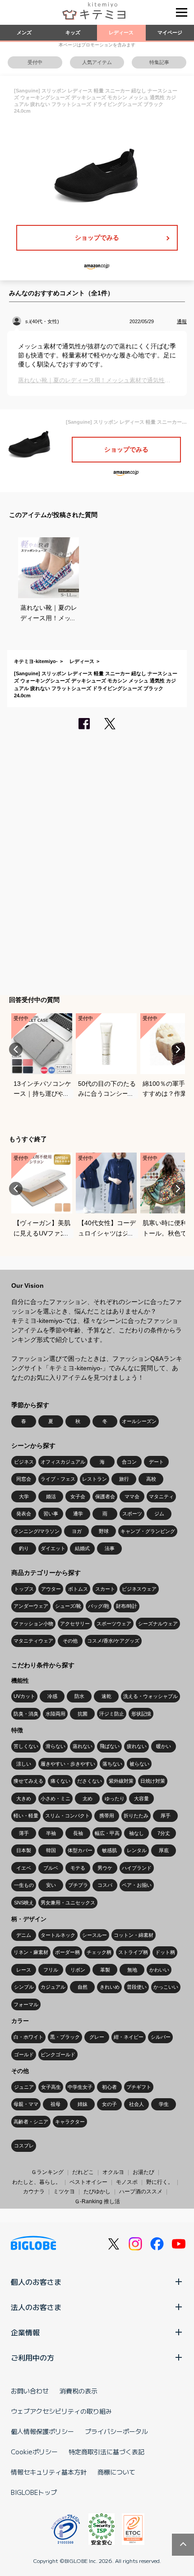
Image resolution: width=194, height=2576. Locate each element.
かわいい (159, 1970)
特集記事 (159, 62)
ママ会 (132, 1496)
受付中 (35, 62)
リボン (78, 1970)
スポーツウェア (114, 1624)
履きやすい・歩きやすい (68, 1764)
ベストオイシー (88, 2182)
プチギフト (139, 2087)
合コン (129, 1462)
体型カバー (80, 1850)
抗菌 (83, 1714)
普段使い (137, 1987)
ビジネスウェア (139, 1589)
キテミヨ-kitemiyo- (36, 661)
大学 (24, 1496)
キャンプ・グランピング (148, 1531)
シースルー (95, 1935)
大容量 (141, 1798)
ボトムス (78, 1589)
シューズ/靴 (68, 1606)
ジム (159, 1514)
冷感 (52, 1696)
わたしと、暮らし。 (37, 2182)
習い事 (51, 1514)
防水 (79, 1696)
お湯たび (143, 2172)
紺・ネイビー (129, 2037)
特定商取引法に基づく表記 (106, 2452)
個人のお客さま (36, 2282)
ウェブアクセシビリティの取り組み (61, 2411)
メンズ (24, 32)
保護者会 (105, 1496)
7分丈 (164, 1833)
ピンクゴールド (58, 2054)
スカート (105, 1589)
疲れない (137, 1746)
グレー (97, 2037)
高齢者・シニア (31, 2122)
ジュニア (24, 2087)
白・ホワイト (28, 2037)
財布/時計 (127, 1606)
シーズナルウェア (158, 1624)
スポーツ (132, 1514)
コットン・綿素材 (134, 1935)
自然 (83, 1987)
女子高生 (51, 2087)
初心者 (109, 2087)
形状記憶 (141, 1714)
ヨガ (77, 1531)
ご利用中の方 (32, 2357)
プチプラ (78, 1885)
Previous (16, 1049)
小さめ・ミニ (55, 1798)
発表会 (24, 1514)
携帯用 (107, 1816)
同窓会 (24, 1479)
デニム (24, 1935)
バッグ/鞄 (99, 1606)
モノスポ (127, 2182)
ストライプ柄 (133, 1952)
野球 (104, 1531)
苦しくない (26, 1746)
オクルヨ (113, 2172)
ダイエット (53, 1548)
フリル (51, 1970)
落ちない (112, 1764)
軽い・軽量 (26, 1816)
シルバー (161, 2037)
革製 (105, 1970)
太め (88, 1798)
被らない (139, 1764)
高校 (151, 1479)
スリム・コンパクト (67, 1816)
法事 (110, 1548)
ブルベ (51, 1868)
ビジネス (24, 1462)
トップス (24, 1589)
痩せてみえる (28, 1781)
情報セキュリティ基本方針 (49, 2472)
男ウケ (105, 1868)
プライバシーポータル (116, 2431)
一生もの (24, 1885)
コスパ (105, 1885)
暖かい (164, 1746)
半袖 (51, 1833)
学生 (164, 2104)
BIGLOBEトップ (34, 2492)
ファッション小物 (33, 1624)
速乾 (106, 1696)
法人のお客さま (36, 2307)
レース (24, 1970)
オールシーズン (139, 1421)
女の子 (109, 2104)
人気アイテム (97, 62)
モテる (78, 1868)
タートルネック (58, 1935)
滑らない (55, 1746)
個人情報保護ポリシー (42, 2431)
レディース (121, 32)
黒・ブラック (65, 2037)
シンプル (24, 1987)
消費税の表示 (79, 2391)
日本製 (24, 1850)
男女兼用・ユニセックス (68, 1903)
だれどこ (83, 2172)
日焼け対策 (153, 1781)
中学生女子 (80, 2087)
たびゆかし (97, 2192)
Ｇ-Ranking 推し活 (97, 2201)
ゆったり (115, 1798)
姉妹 (83, 2104)
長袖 (78, 1833)
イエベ (24, 1868)
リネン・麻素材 (31, 1952)
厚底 (164, 1850)
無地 (132, 1970)
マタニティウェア (33, 1641)
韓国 (51, 1850)
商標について (116, 2472)
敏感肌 (109, 1850)
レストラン (95, 1479)
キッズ (73, 32)
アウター (51, 1589)
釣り (24, 1548)
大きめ (24, 1798)
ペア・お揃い (137, 1885)
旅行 (124, 1479)
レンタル (137, 1850)
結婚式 (82, 1548)
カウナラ (34, 2192)
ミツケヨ (64, 2192)
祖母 (55, 2104)
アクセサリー (75, 1624)
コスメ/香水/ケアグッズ (113, 1641)
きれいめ (110, 1987)
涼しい (24, 1764)
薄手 (24, 1833)
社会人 (136, 2104)
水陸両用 (55, 1714)
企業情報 (25, 2332)
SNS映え (24, 1903)
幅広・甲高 (107, 1833)
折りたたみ (136, 1816)
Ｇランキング (47, 2172)
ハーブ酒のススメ (141, 2192)
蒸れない (83, 1746)
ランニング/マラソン (37, 1531)
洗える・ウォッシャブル (150, 1696)
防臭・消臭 (26, 1714)
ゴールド (24, 2054)
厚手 (166, 1816)
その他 (70, 1641)
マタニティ (161, 1496)
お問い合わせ (30, 2391)
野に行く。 (160, 2182)
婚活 (51, 1496)
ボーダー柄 (67, 1952)
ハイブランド (137, 1868)
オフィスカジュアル (63, 1462)
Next (178, 1049)
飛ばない (110, 1746)
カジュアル (53, 1987)
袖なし (136, 1833)
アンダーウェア (31, 1606)
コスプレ (24, 2146)
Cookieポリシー (34, 2452)
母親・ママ (26, 2104)
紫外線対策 (121, 1781)
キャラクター (70, 2122)
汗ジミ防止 (112, 1714)
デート (156, 1462)
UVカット (24, 1696)
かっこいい (166, 1987)
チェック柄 (99, 1952)
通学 (78, 1514)
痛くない (60, 1781)
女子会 (78, 1496)
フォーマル (26, 2004)
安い (51, 1885)
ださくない (90, 1781)
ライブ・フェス (58, 1479)
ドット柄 (165, 1952)
